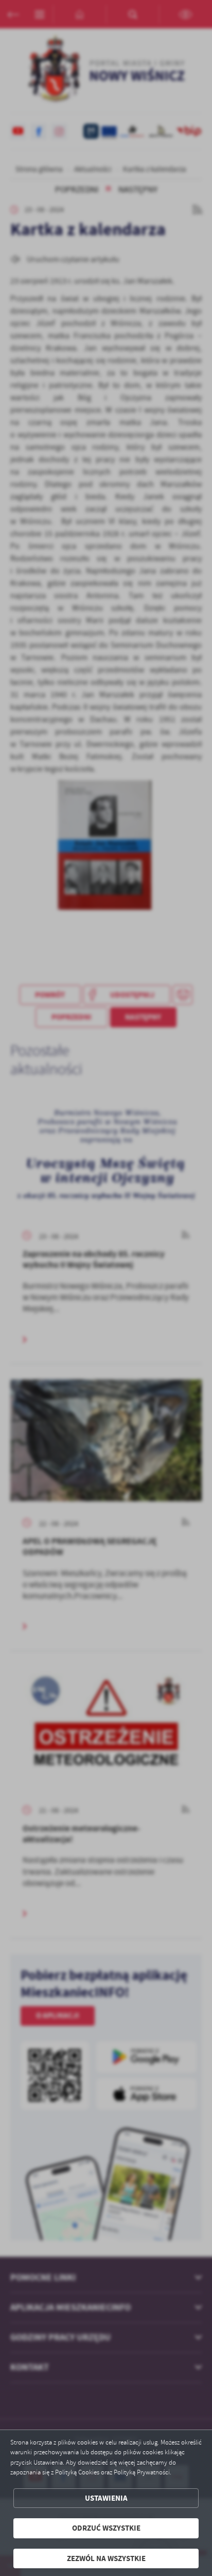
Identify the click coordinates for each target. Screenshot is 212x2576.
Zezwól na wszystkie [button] (106, 2558)
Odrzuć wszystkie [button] (106, 2528)
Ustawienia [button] (106, 2498)
